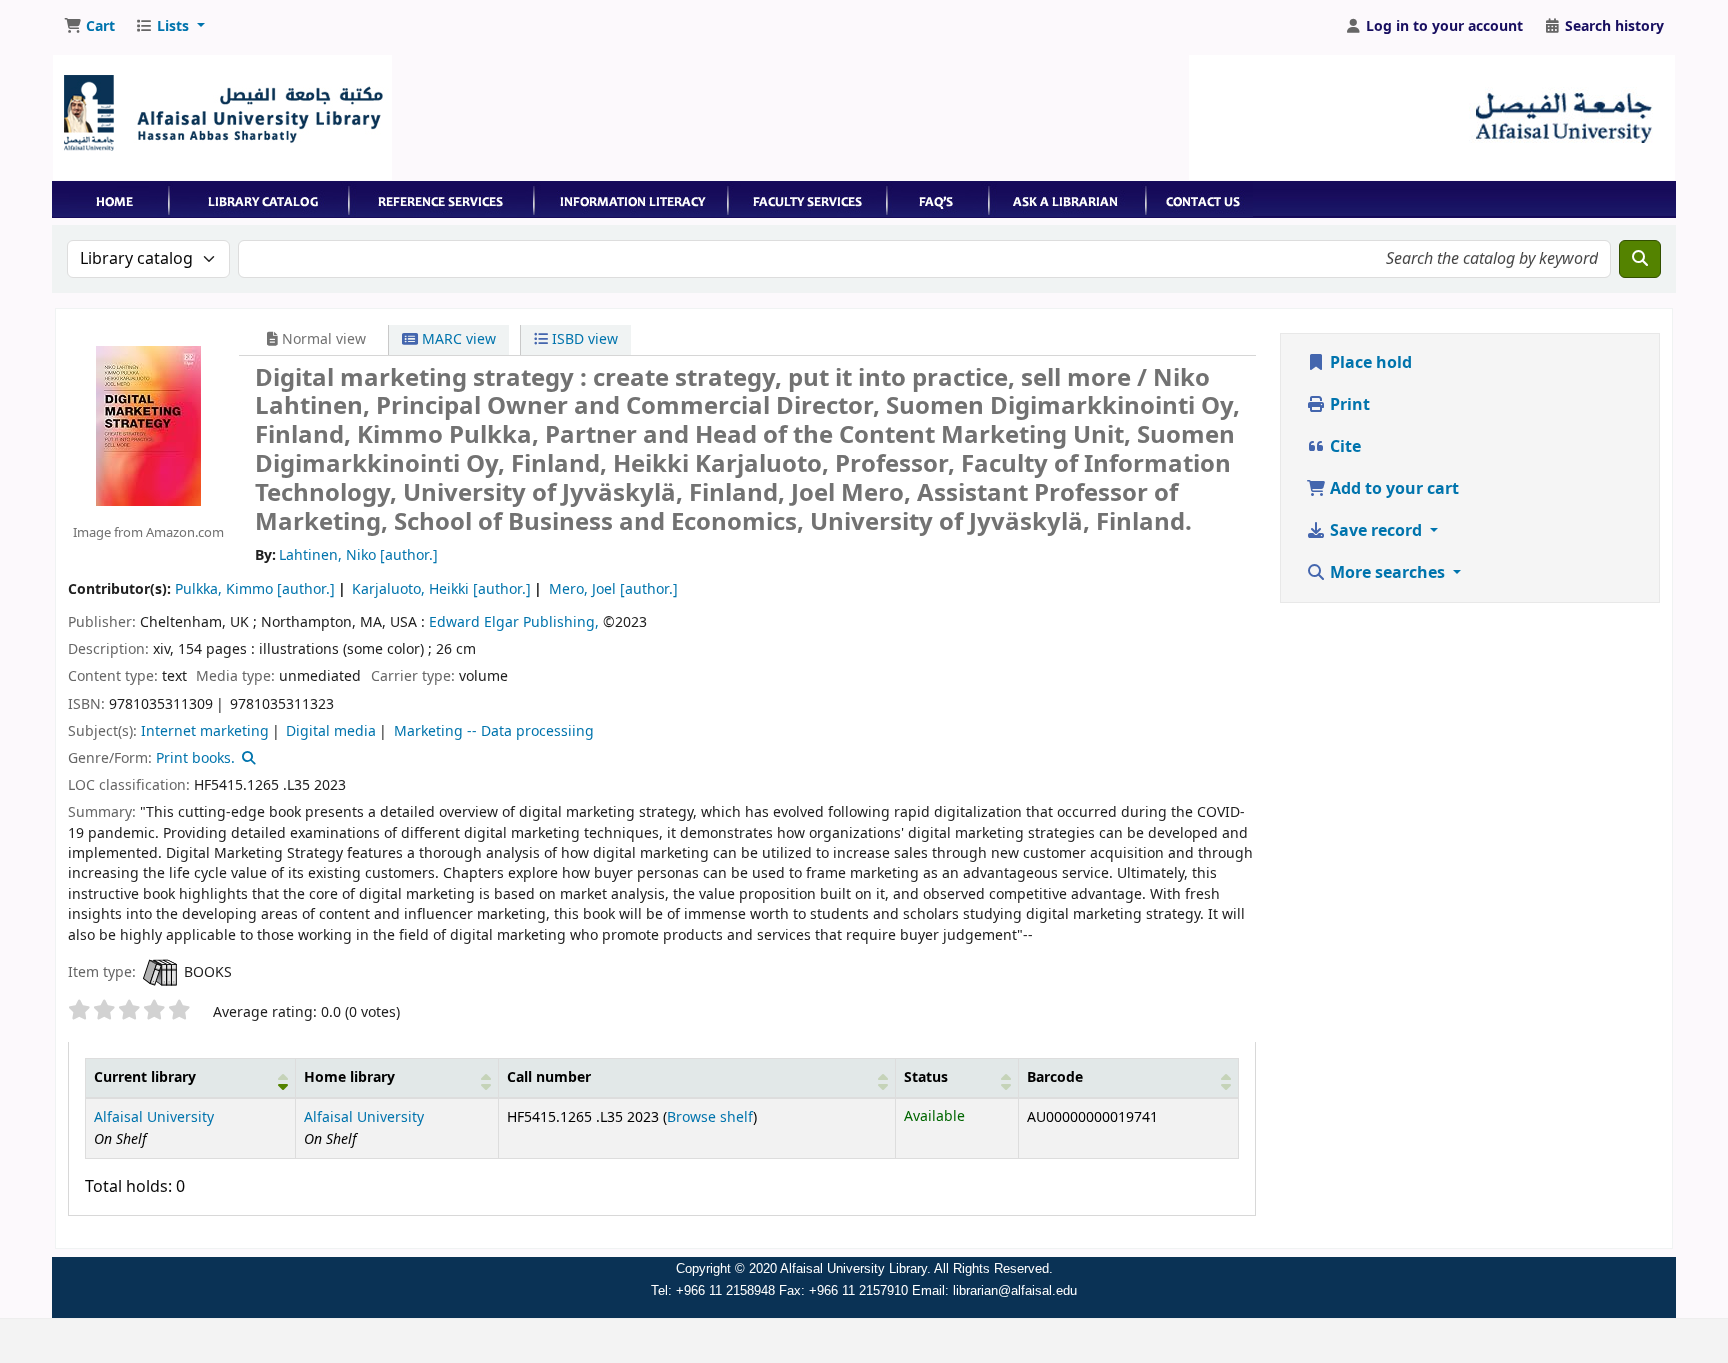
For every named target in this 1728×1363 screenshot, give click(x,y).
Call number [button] (549, 1077)
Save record (1376, 531)
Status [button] (926, 1077)
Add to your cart (1392, 489)
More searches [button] (1387, 573)
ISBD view (583, 339)
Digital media (331, 731)
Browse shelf (710, 1117)
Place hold (1369, 363)
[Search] (1640, 259)
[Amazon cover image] (148, 425)
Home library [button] (349, 1077)
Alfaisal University (154, 1117)
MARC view (457, 339)
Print (1348, 405)
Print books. (195, 758)
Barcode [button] (1055, 1077)
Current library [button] (145, 1077)
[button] (89, 27)
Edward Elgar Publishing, (514, 622)
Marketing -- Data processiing (494, 731)
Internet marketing (205, 731)
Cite (1343, 447)
